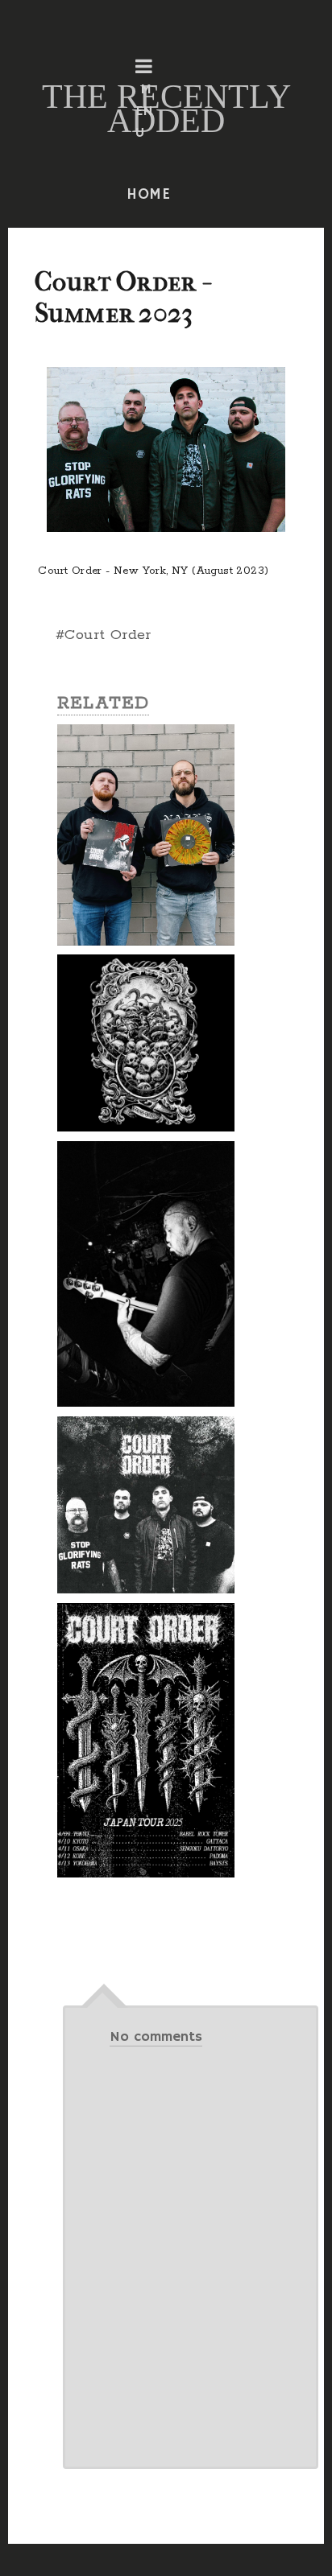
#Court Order (104, 635)
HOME (149, 195)
